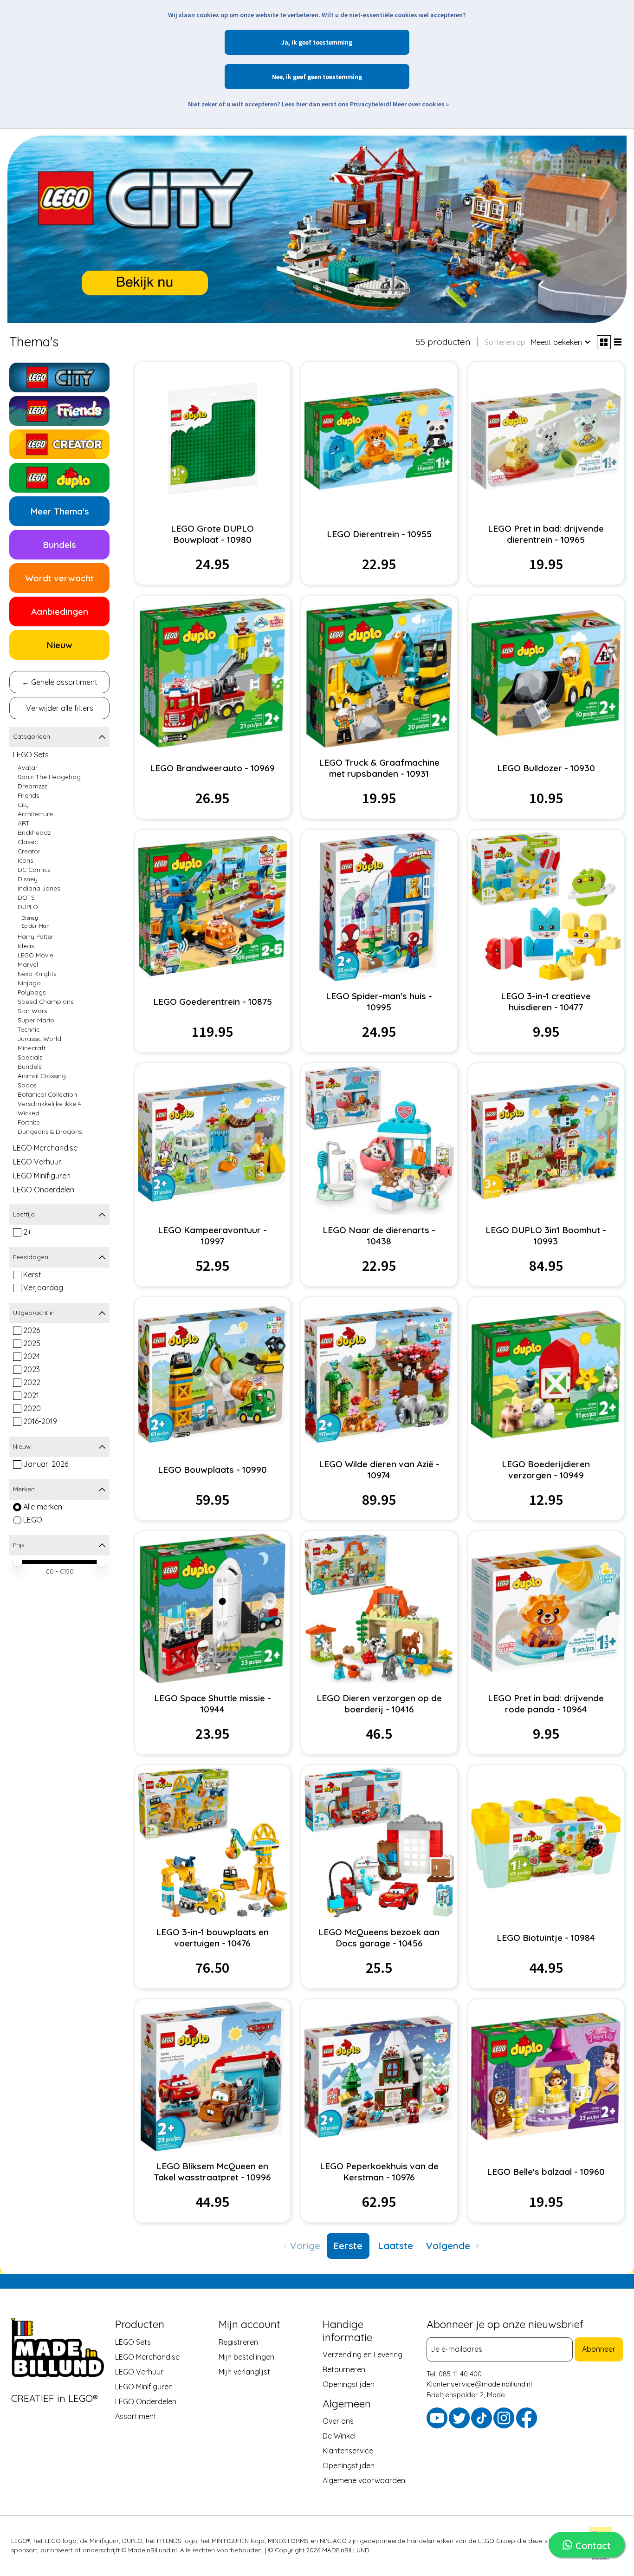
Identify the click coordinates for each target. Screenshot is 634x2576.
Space (27, 1085)
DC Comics (34, 870)
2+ (27, 1232)
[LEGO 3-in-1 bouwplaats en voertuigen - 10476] (213, 1842)
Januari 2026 (46, 1464)
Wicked (29, 1113)
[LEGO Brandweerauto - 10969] (213, 673)
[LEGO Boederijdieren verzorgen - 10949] (546, 1374)
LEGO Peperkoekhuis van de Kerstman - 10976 (379, 2172)
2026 (32, 1330)
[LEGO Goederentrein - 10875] (213, 907)
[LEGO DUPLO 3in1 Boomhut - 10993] (546, 1140)
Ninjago (29, 983)
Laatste (395, 2245)
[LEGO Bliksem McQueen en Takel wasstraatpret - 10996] (213, 2076)
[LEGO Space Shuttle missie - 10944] (213, 1608)
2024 (32, 1356)
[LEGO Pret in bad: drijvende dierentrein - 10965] (546, 439)
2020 (32, 1408)
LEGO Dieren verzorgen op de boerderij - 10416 (379, 1704)
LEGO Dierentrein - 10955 (379, 534)
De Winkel (339, 2436)
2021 (31, 1395)
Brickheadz (34, 833)
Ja (285, 42)
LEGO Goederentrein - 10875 (213, 1002)
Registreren (238, 2342)
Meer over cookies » (421, 104)
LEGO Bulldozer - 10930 (546, 768)
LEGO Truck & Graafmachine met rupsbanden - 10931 (379, 768)
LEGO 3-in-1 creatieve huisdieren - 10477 (546, 1002)
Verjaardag (43, 1288)
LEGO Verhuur (37, 1162)
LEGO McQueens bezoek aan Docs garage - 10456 (379, 1938)
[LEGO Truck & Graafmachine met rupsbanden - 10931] (379, 673)
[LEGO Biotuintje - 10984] (546, 1842)
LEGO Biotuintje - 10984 (546, 1938)
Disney (28, 879)
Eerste (348, 2245)
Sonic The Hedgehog (49, 777)
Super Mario (36, 1020)
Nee (277, 77)
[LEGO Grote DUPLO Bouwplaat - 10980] (213, 439)
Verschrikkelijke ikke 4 (49, 1104)
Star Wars (32, 1011)
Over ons (338, 2421)
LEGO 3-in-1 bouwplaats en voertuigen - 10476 (212, 1938)
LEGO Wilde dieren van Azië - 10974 (379, 1470)
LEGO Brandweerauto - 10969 (212, 768)
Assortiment (136, 2416)
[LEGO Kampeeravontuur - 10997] (213, 1140)
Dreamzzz (32, 786)
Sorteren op (505, 342)
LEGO (33, 1520)
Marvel (28, 964)
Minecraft (32, 1048)
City (23, 805)
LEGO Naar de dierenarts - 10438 (379, 1236)
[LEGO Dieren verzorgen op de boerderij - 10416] (379, 1608)
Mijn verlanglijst (244, 2371)
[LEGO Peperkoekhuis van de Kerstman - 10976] (379, 2076)
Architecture (35, 814)
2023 (32, 1369)
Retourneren (344, 2369)
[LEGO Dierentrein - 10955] (379, 439)
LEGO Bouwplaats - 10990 (212, 1470)
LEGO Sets (31, 755)
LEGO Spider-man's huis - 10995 (379, 1002)
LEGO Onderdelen (44, 1190)
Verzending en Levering (362, 2355)
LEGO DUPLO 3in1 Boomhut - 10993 (546, 1236)
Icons (25, 860)
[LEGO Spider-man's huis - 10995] (379, 907)
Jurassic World (39, 1039)
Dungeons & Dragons (50, 1132)
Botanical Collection (47, 1094)
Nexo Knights (37, 974)
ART (24, 823)
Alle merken (43, 1507)
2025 (32, 1343)
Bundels (29, 1067)
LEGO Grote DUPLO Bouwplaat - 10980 (212, 534)
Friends (28, 795)
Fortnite (29, 1122)
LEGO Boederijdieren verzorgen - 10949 (546, 1470)
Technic (29, 1029)
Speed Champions (45, 1002)
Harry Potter (36, 937)
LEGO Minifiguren (42, 1176)
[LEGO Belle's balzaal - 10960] (546, 2076)
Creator (29, 851)
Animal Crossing (42, 1076)
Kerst (32, 1275)
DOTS (26, 898)
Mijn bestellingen (246, 2356)
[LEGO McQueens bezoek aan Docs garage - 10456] (379, 1842)
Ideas (26, 946)
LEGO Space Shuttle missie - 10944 (213, 1704)
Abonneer (599, 2349)
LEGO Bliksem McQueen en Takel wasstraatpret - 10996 (212, 2172)
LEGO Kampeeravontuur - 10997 (212, 1236)
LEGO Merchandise (45, 1148)
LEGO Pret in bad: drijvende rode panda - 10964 (546, 1704)
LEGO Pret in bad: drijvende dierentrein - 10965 (546, 534)
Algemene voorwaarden (364, 2480)
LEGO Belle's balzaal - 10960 (546, 2172)
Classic (28, 842)
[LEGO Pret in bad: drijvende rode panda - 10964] (546, 1608)
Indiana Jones (39, 888)
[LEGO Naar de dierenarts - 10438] (379, 1140)
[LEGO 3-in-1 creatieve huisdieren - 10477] (546, 907)
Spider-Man (36, 926)
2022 (32, 1382)
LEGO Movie (36, 955)
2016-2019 (40, 1421)
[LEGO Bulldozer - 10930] (546, 673)
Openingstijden (349, 2384)
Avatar (28, 768)
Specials (30, 1057)
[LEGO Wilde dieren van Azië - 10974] (379, 1374)
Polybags (32, 992)
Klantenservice (348, 2451)
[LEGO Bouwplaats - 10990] (213, 1374)
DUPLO (28, 907)
